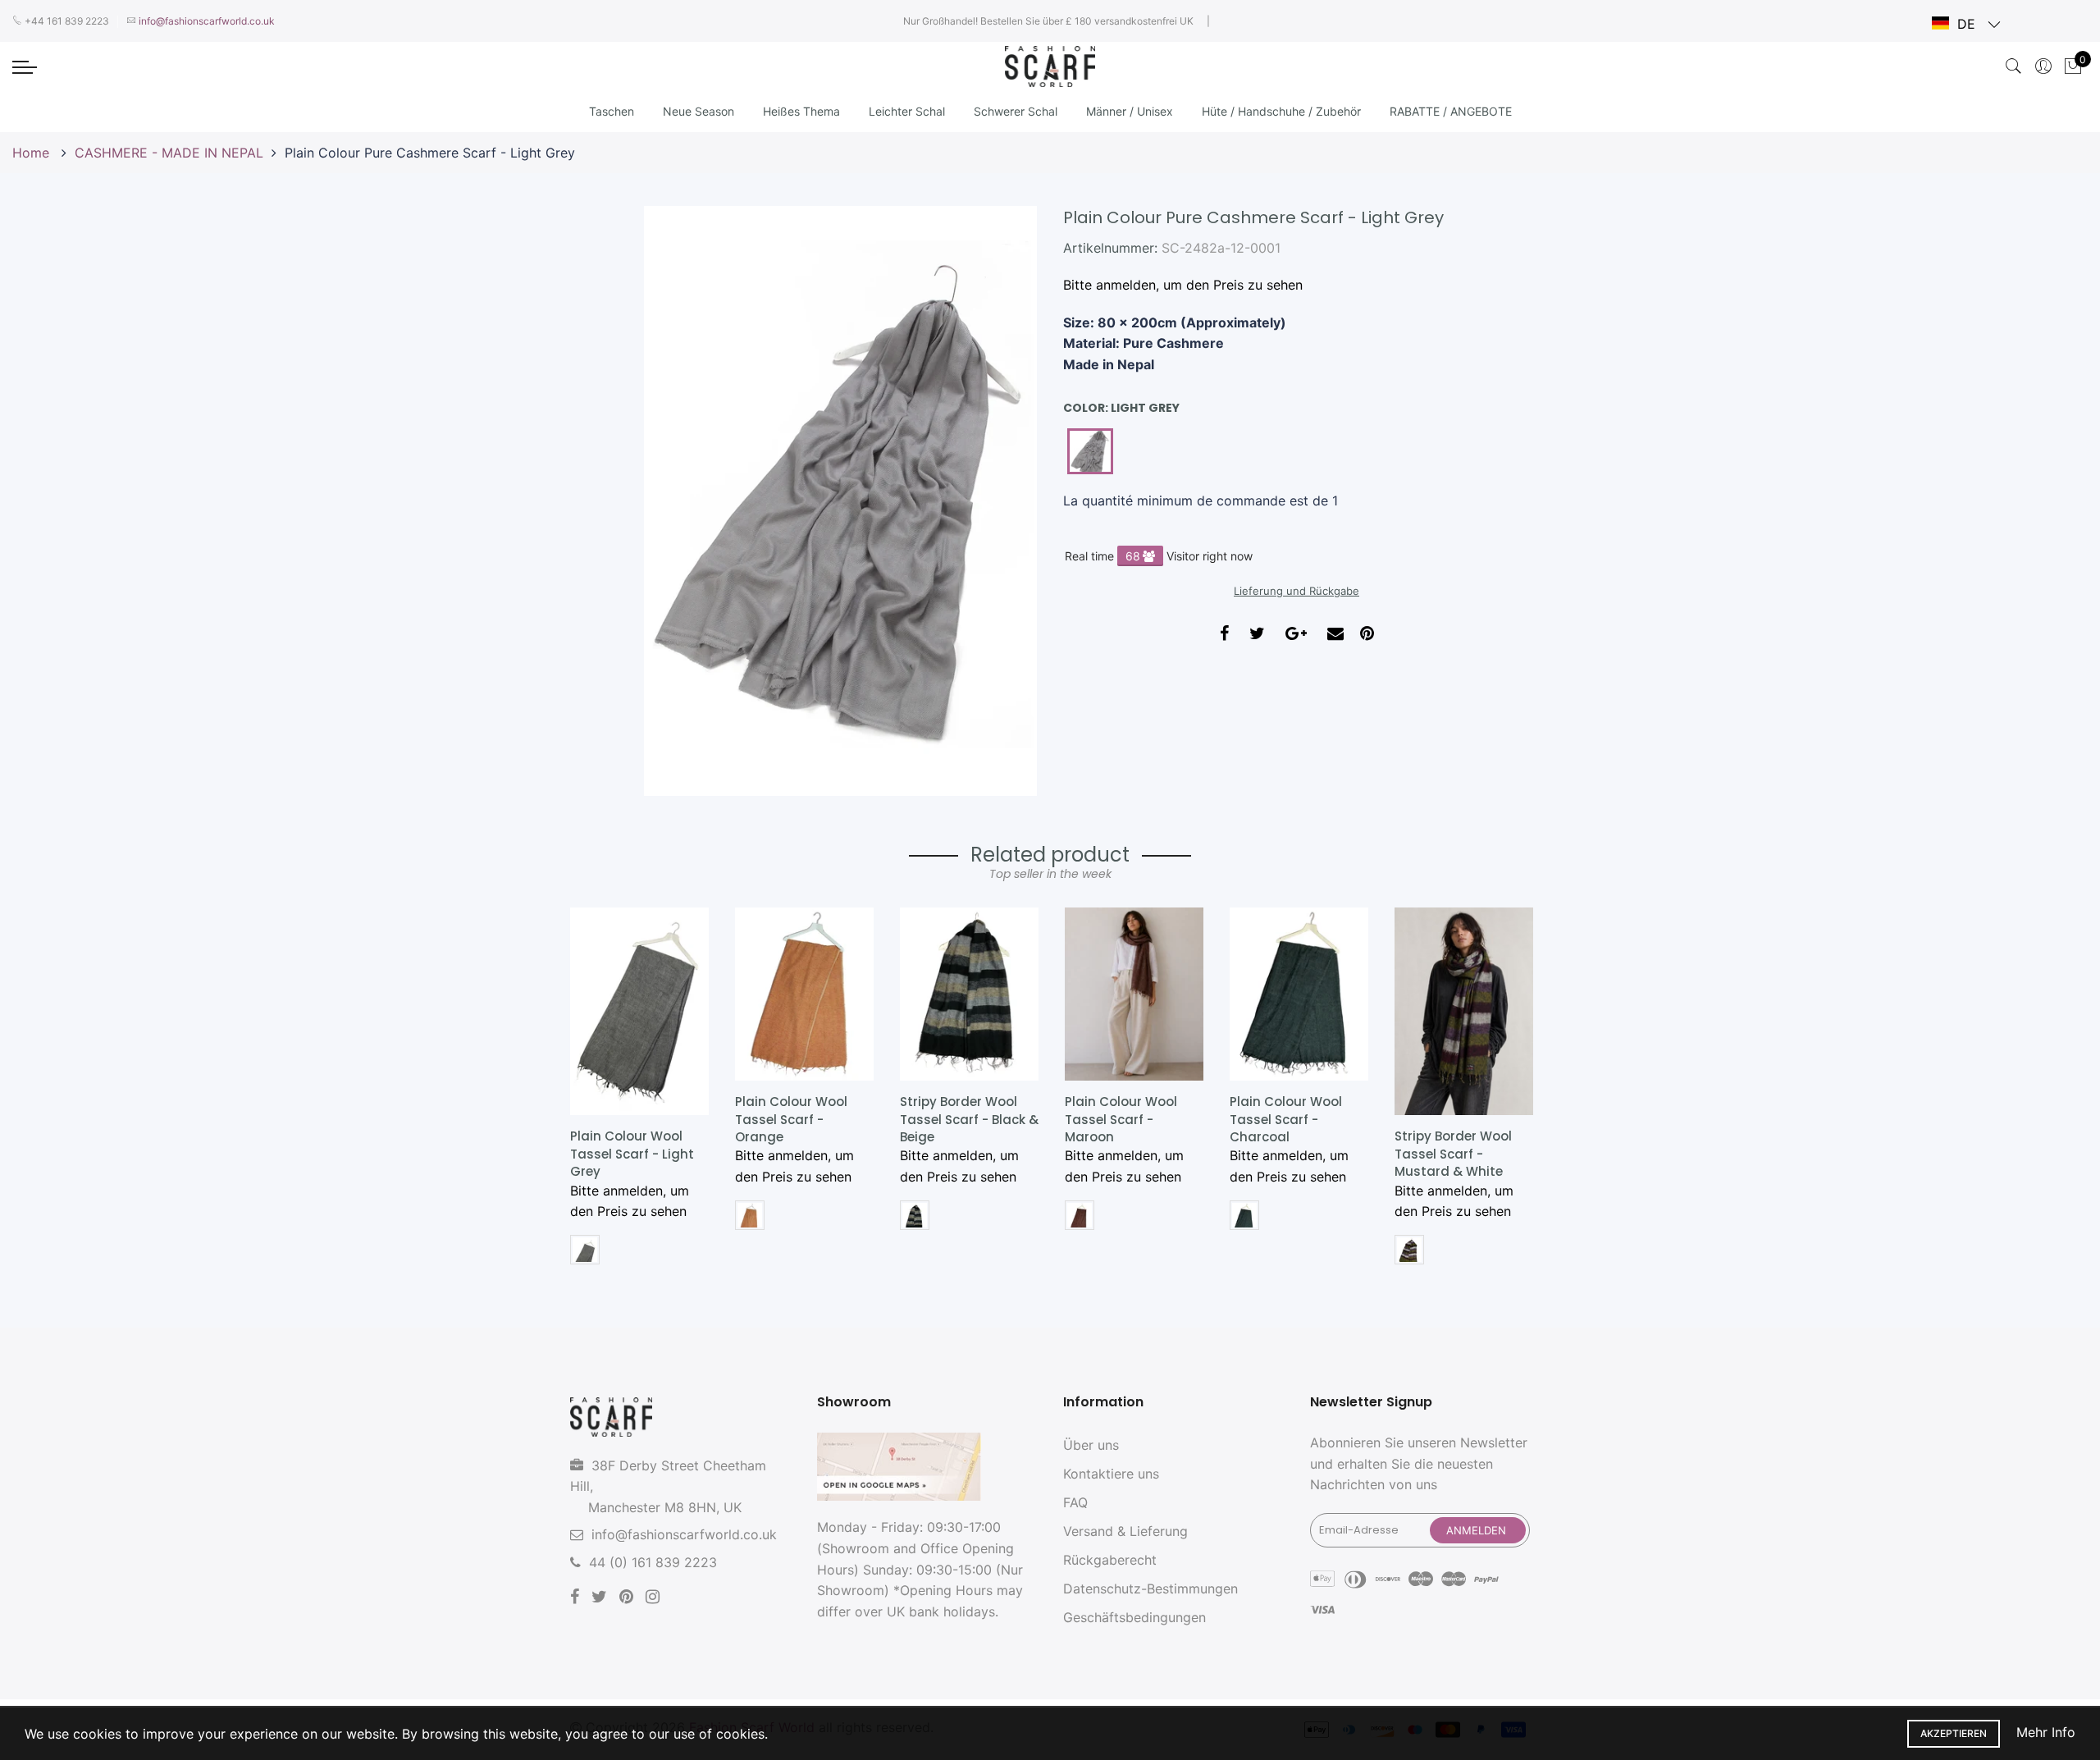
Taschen (612, 111)
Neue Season (698, 111)
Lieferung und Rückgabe (1297, 591)
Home (33, 153)
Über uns (1091, 1445)
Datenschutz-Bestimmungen (1150, 1589)
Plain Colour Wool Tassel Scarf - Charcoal (1286, 1119)
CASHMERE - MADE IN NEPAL (169, 153)
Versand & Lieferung (1125, 1531)
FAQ (1075, 1502)
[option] (639, 1092)
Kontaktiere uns (1111, 1474)
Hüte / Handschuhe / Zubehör (1281, 111)
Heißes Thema (801, 111)
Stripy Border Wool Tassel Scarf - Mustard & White (1453, 1154)
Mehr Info (2046, 1732)
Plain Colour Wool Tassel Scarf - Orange (791, 1119)
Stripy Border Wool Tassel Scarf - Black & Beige (969, 1119)
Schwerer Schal (1016, 111)
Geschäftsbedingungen (1134, 1617)
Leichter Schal (907, 111)
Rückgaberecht (1110, 1560)
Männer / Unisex (1130, 111)
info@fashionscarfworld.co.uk (684, 1534)
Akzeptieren (1954, 1733)
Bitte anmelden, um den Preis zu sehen (1183, 285)
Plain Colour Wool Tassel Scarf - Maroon (1121, 1119)
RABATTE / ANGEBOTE (1451, 111)
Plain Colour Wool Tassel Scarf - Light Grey (632, 1154)
